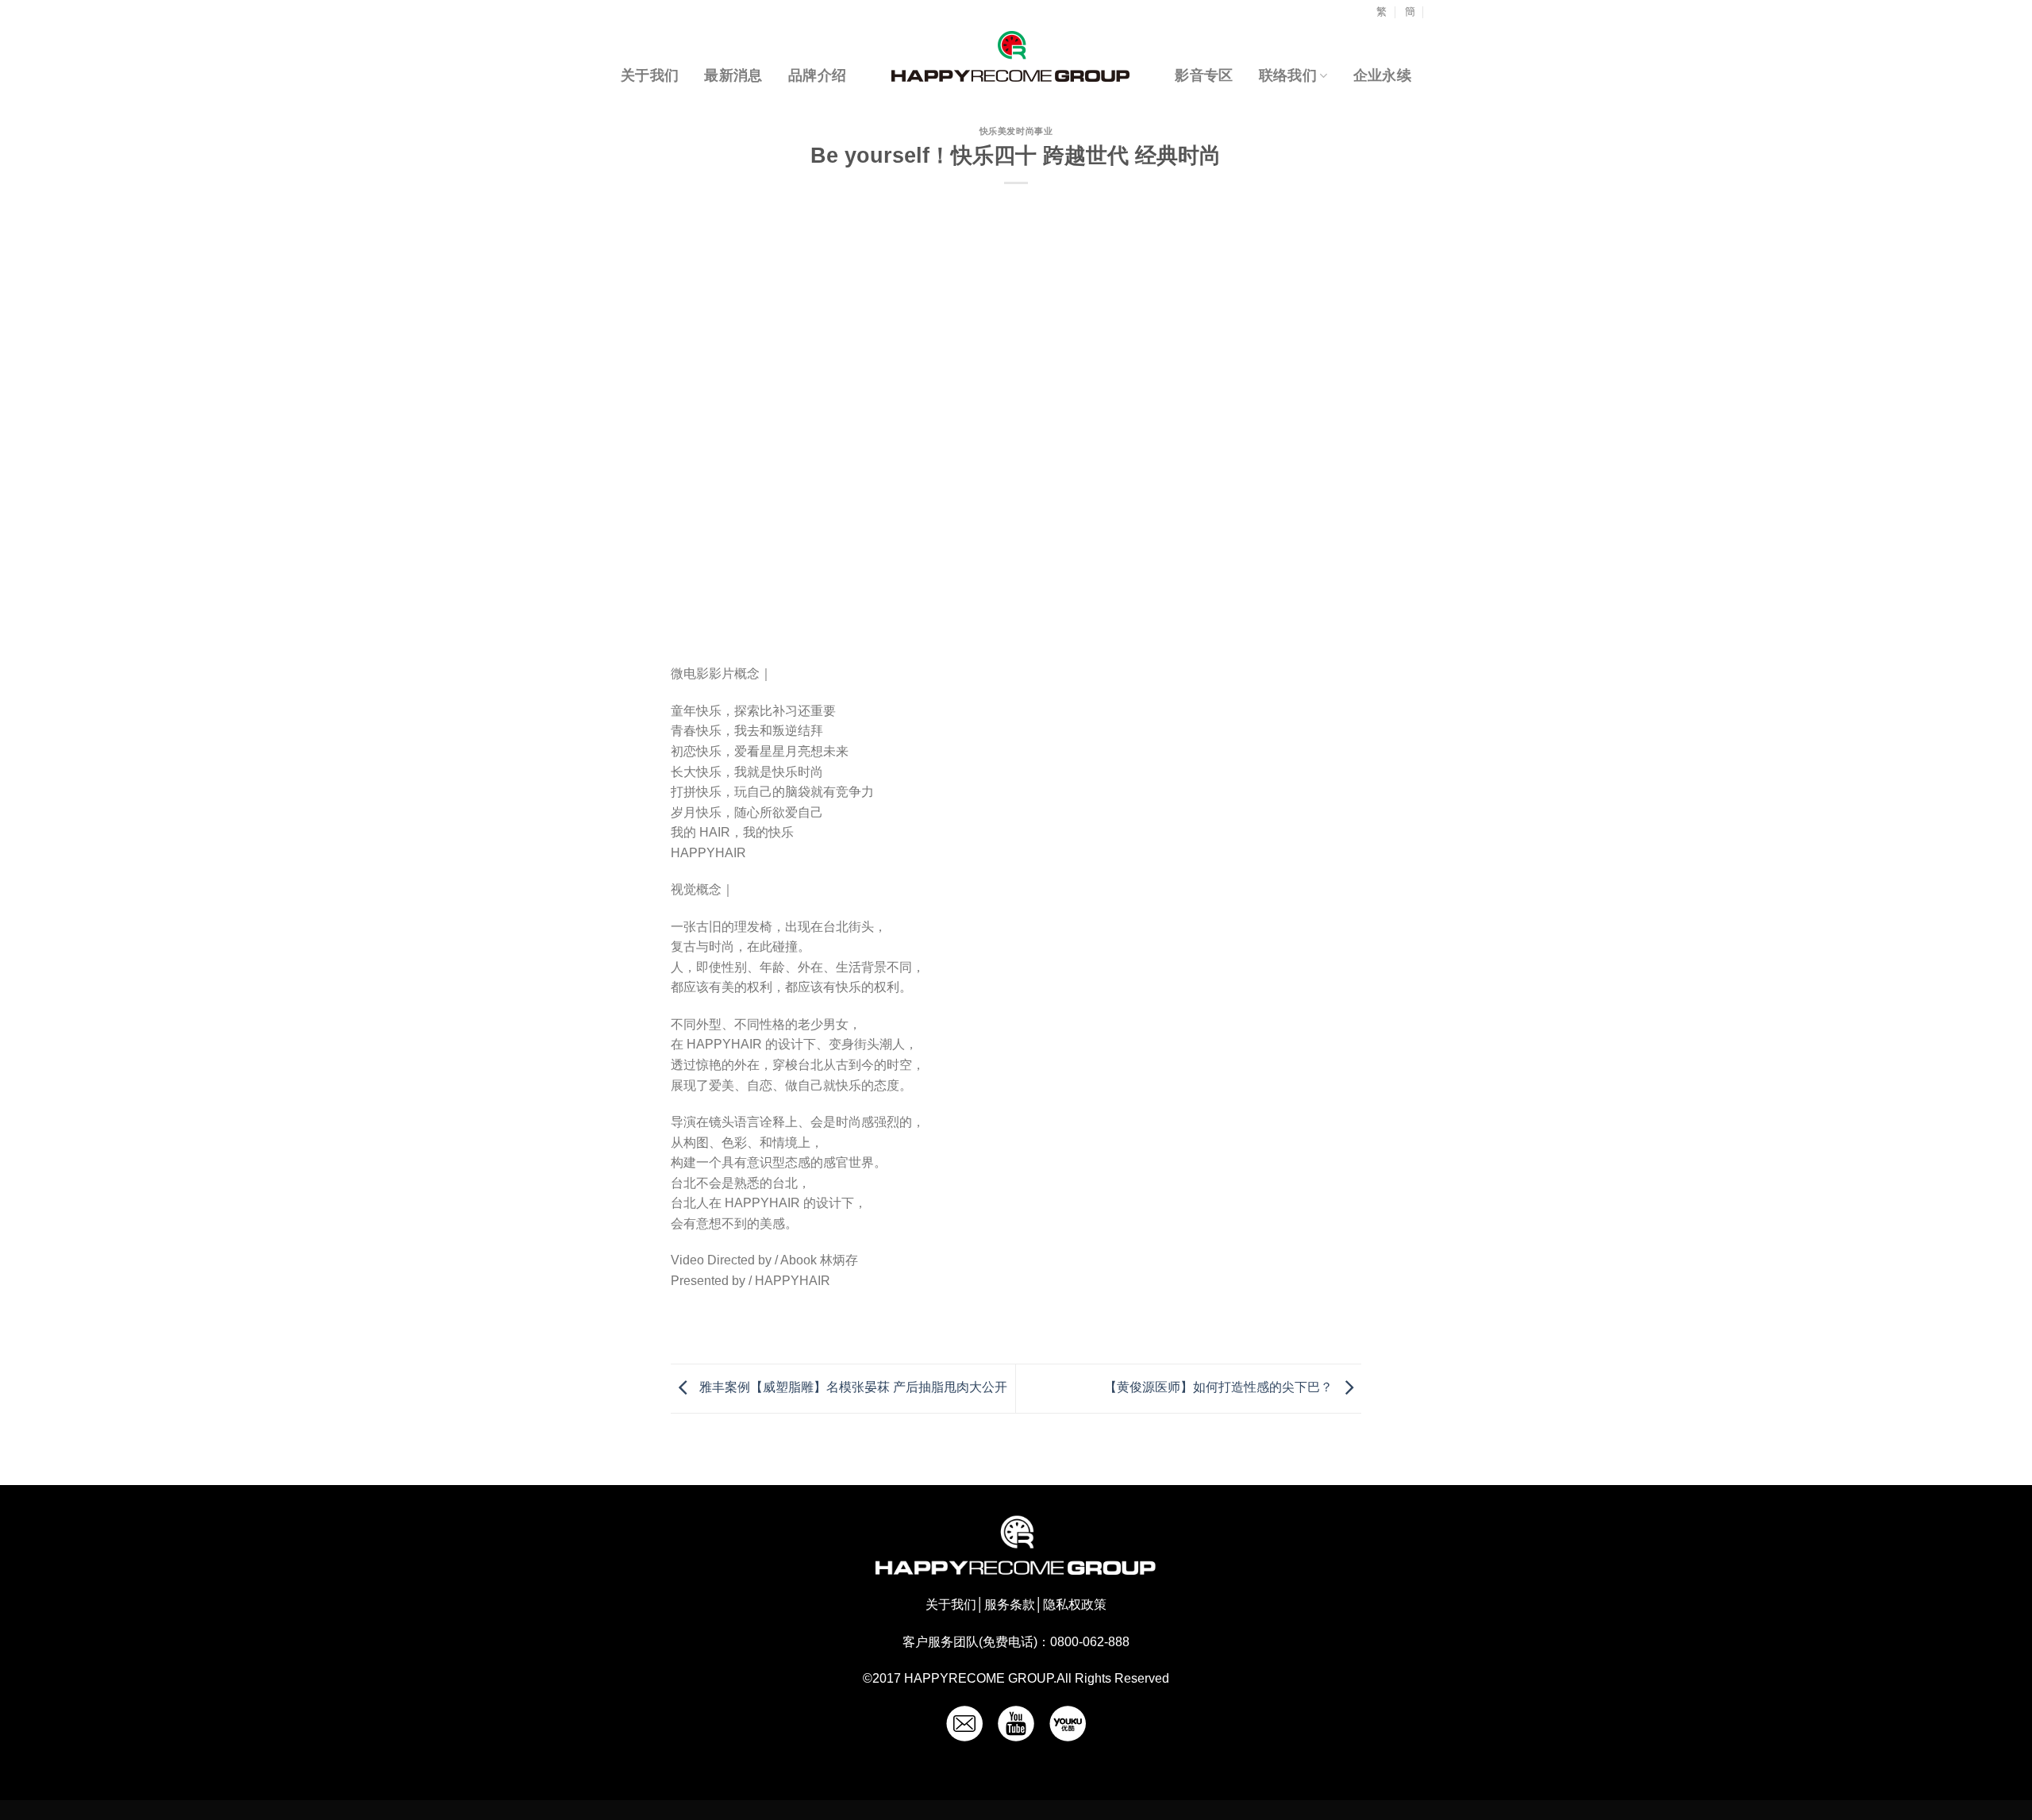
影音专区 (1204, 75)
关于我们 (650, 75)
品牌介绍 (817, 75)
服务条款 (1010, 1605)
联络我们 (1288, 75)
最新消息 (733, 75)
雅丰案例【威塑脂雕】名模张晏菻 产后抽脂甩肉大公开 (852, 1387)
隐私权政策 (1075, 1605)
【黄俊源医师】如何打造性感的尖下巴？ (1220, 1387)
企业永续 (1382, 75)
